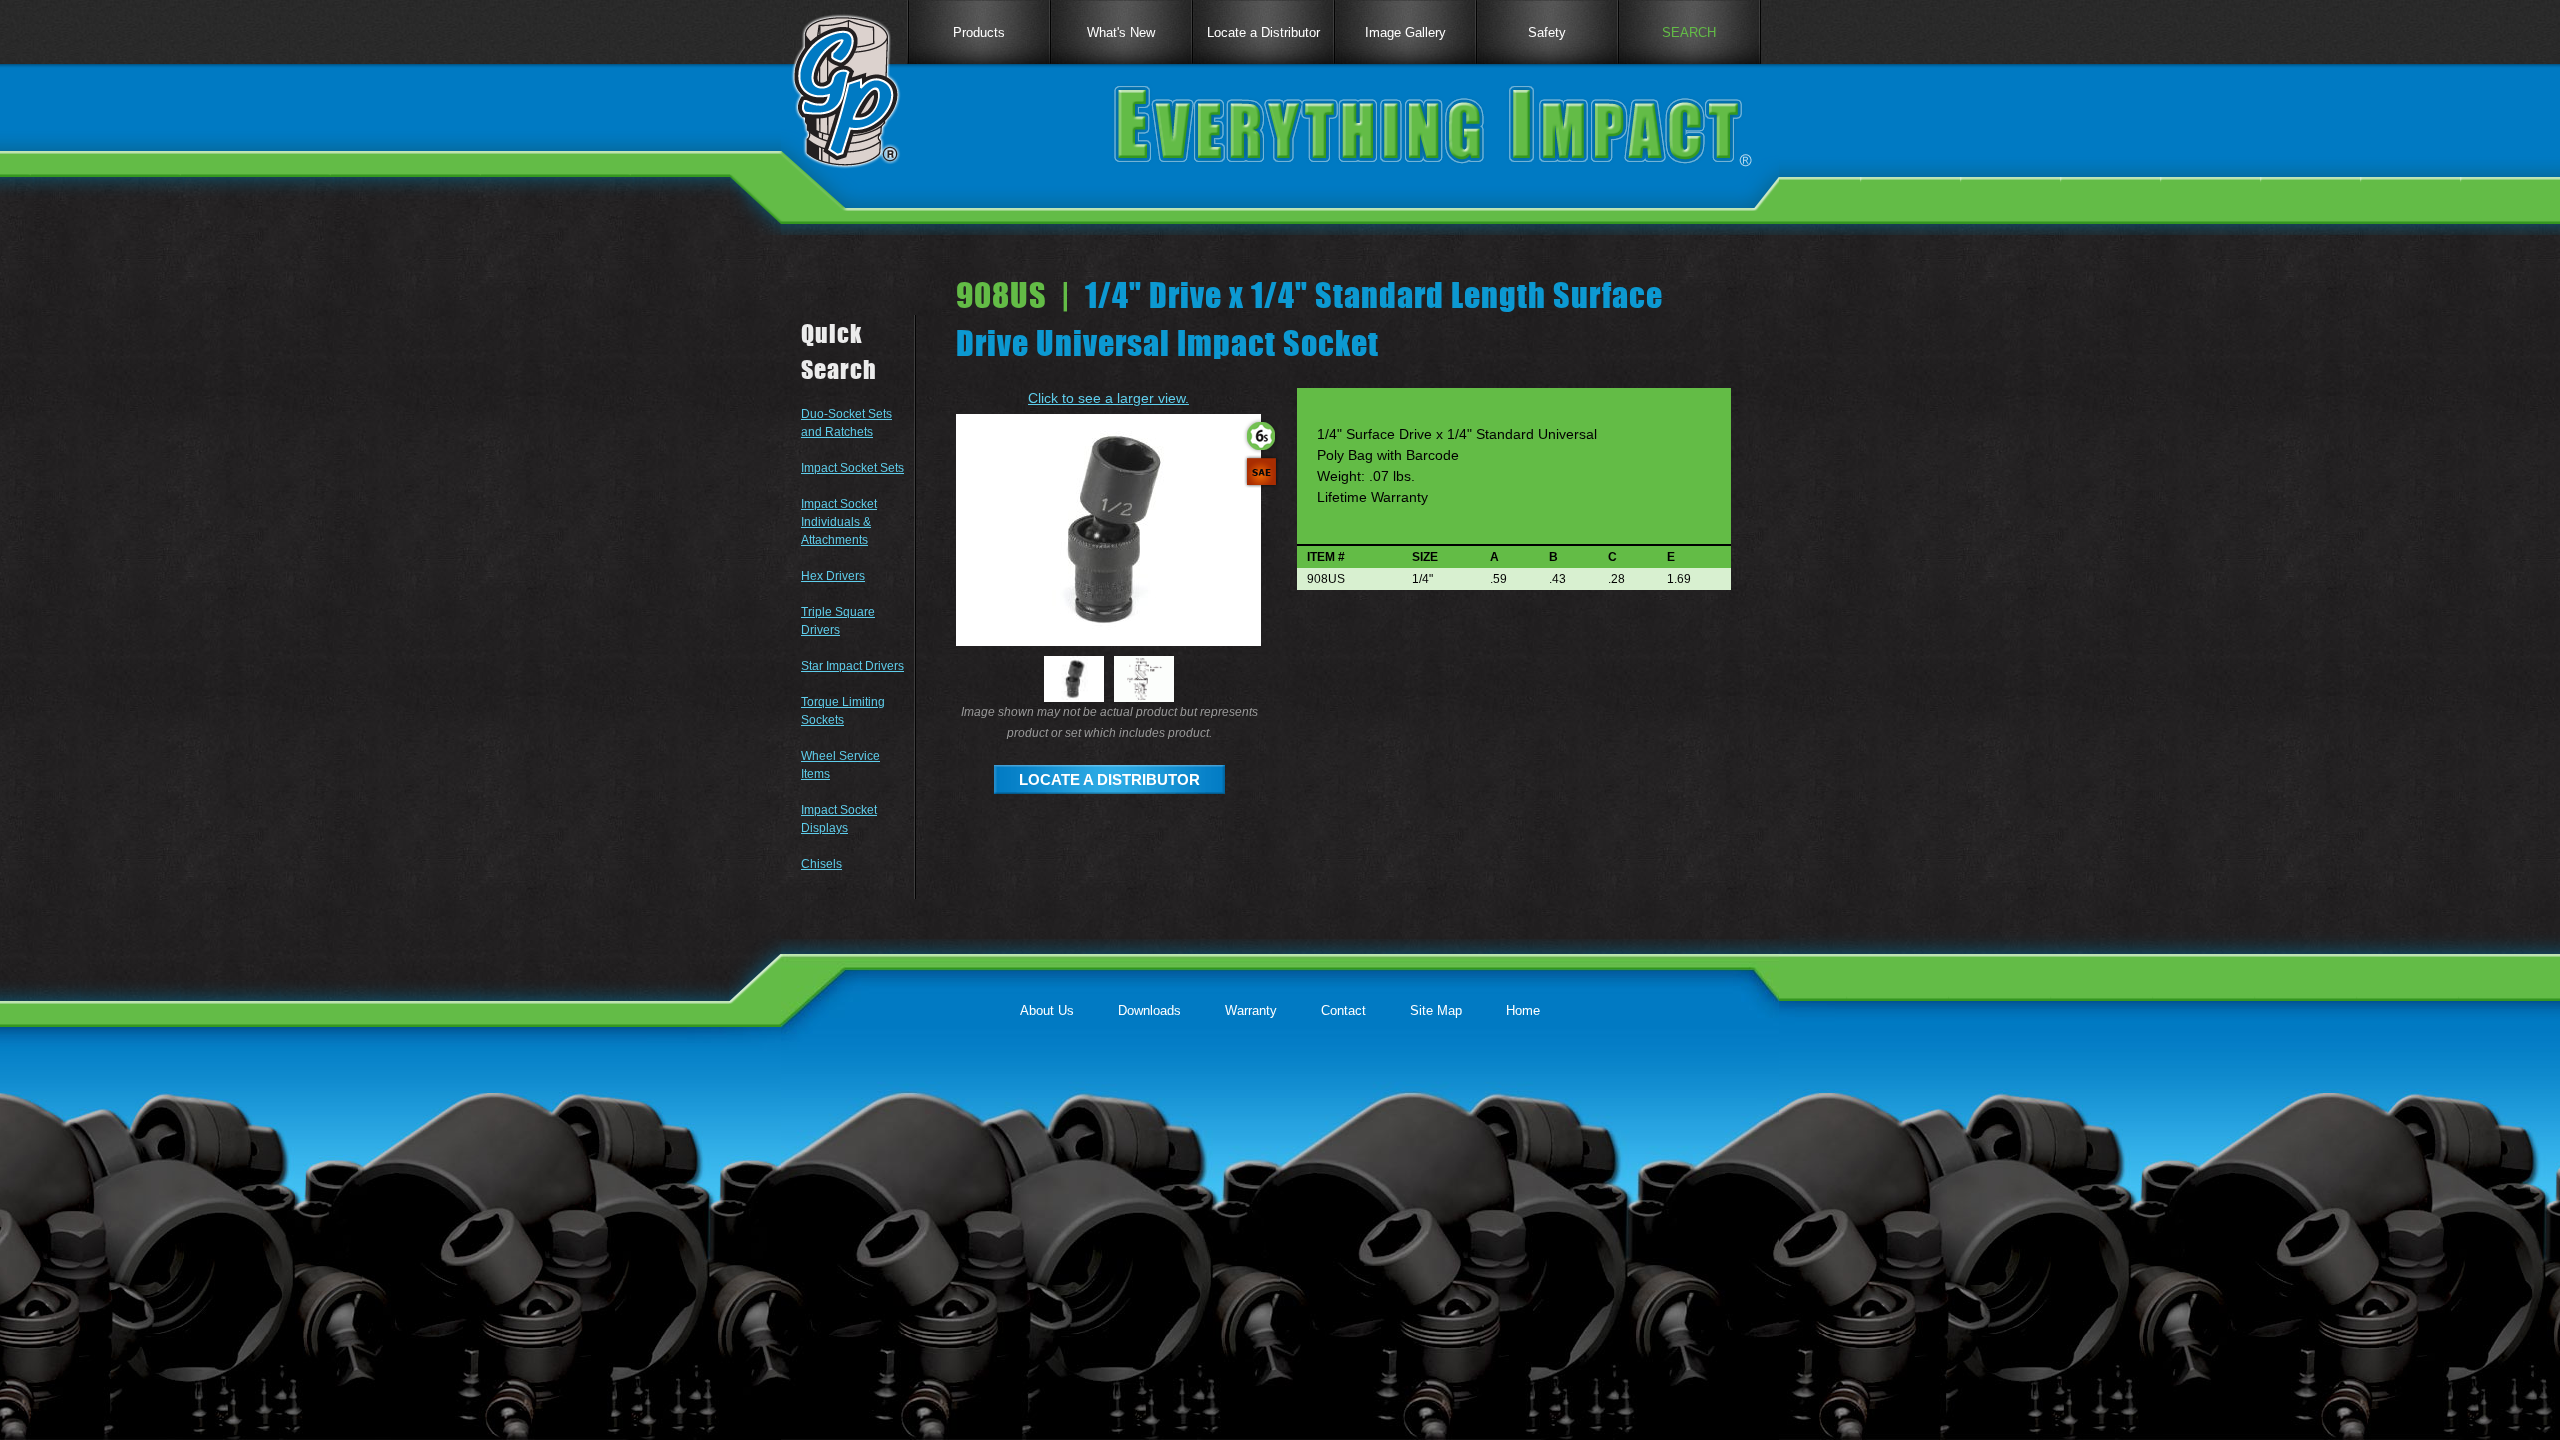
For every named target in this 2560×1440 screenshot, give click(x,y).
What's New (1121, 32)
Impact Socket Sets (852, 468)
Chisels (821, 864)
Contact (1343, 1010)
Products (979, 32)
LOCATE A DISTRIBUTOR (1109, 779)
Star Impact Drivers (852, 666)
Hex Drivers (833, 576)
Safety (1547, 32)
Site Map (1436, 1010)
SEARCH (1689, 32)
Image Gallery (1405, 32)
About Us (1047, 1010)
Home (1523, 1010)
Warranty (1251, 1010)
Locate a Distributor (1263, 32)
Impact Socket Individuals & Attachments (839, 522)
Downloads (1149, 1010)
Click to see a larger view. (1108, 398)
